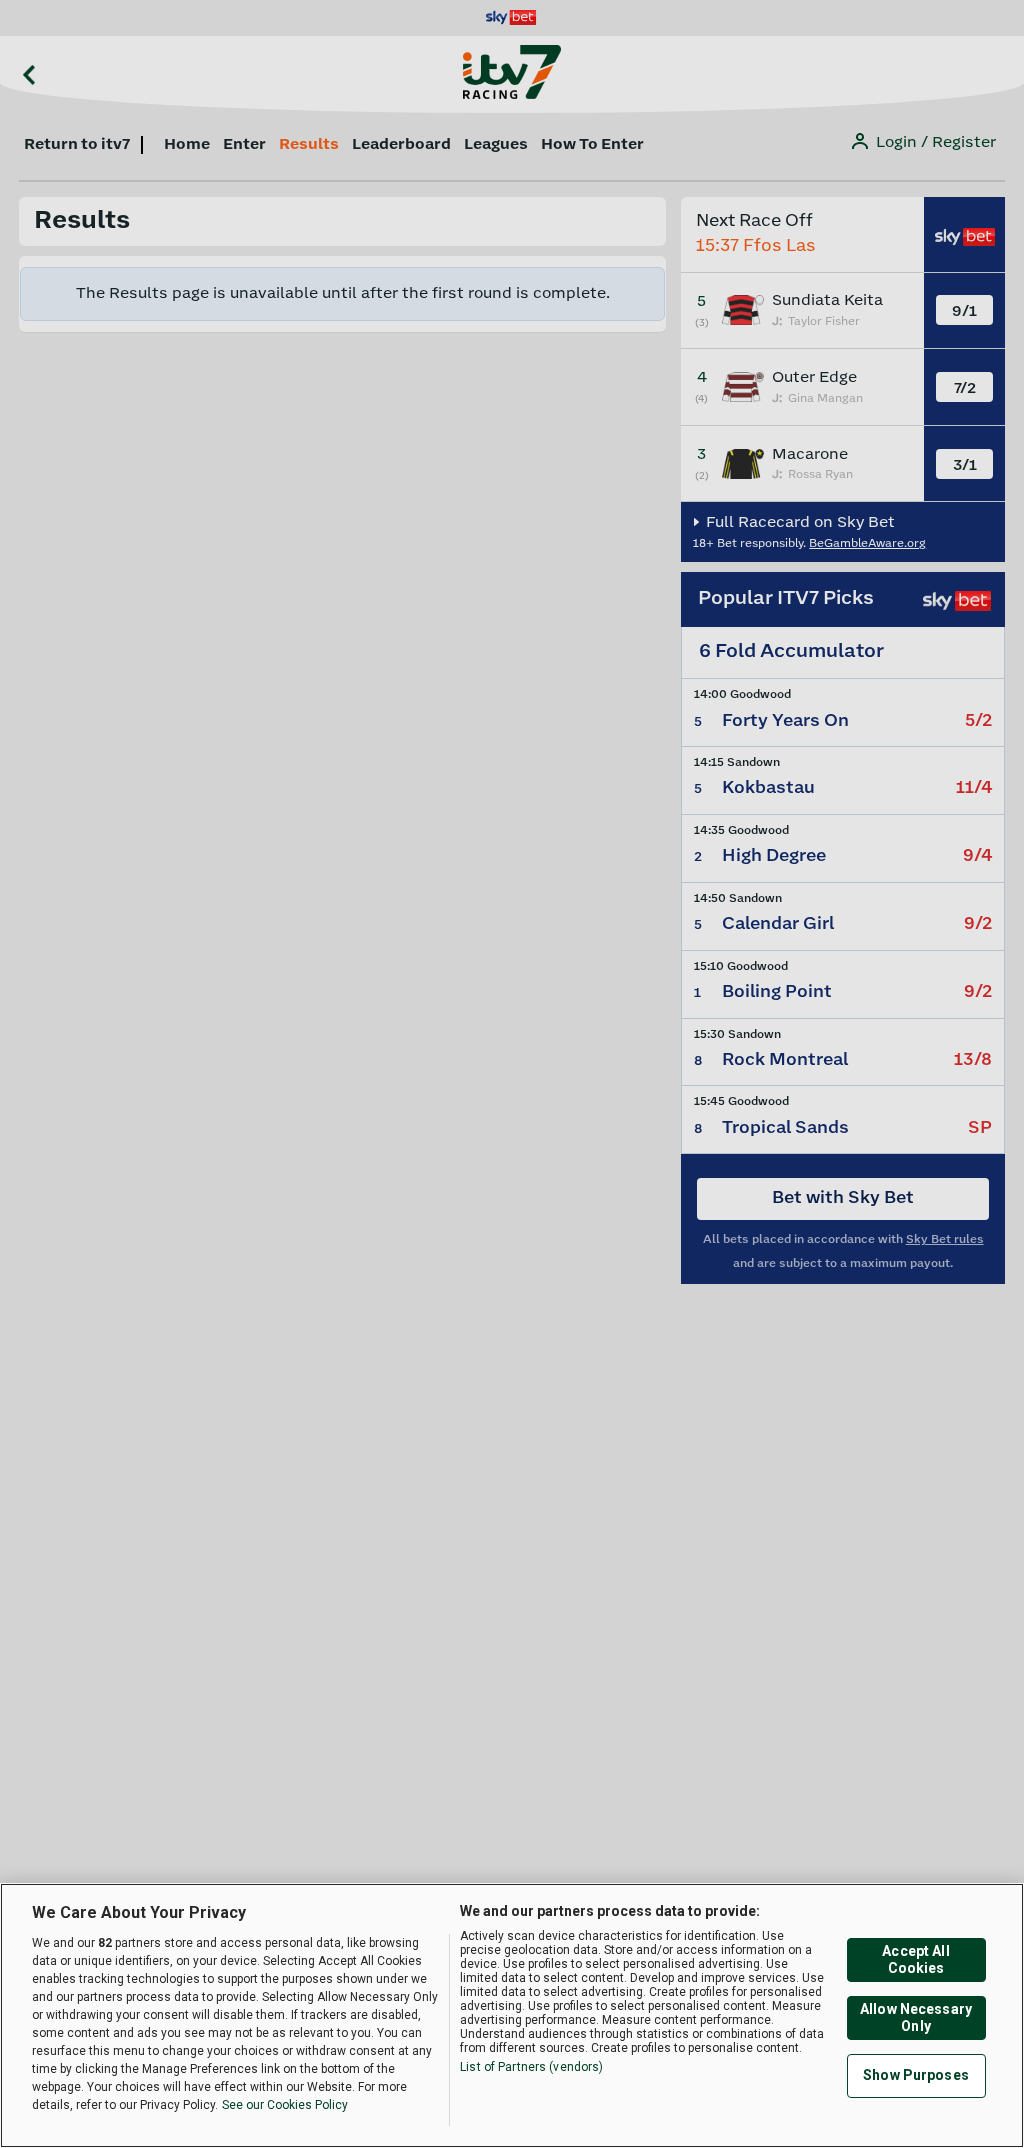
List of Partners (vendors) (531, 2067)
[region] (512, 2015)
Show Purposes (916, 2075)
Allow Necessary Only (916, 2017)
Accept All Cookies (915, 1959)
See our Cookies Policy (285, 2105)
